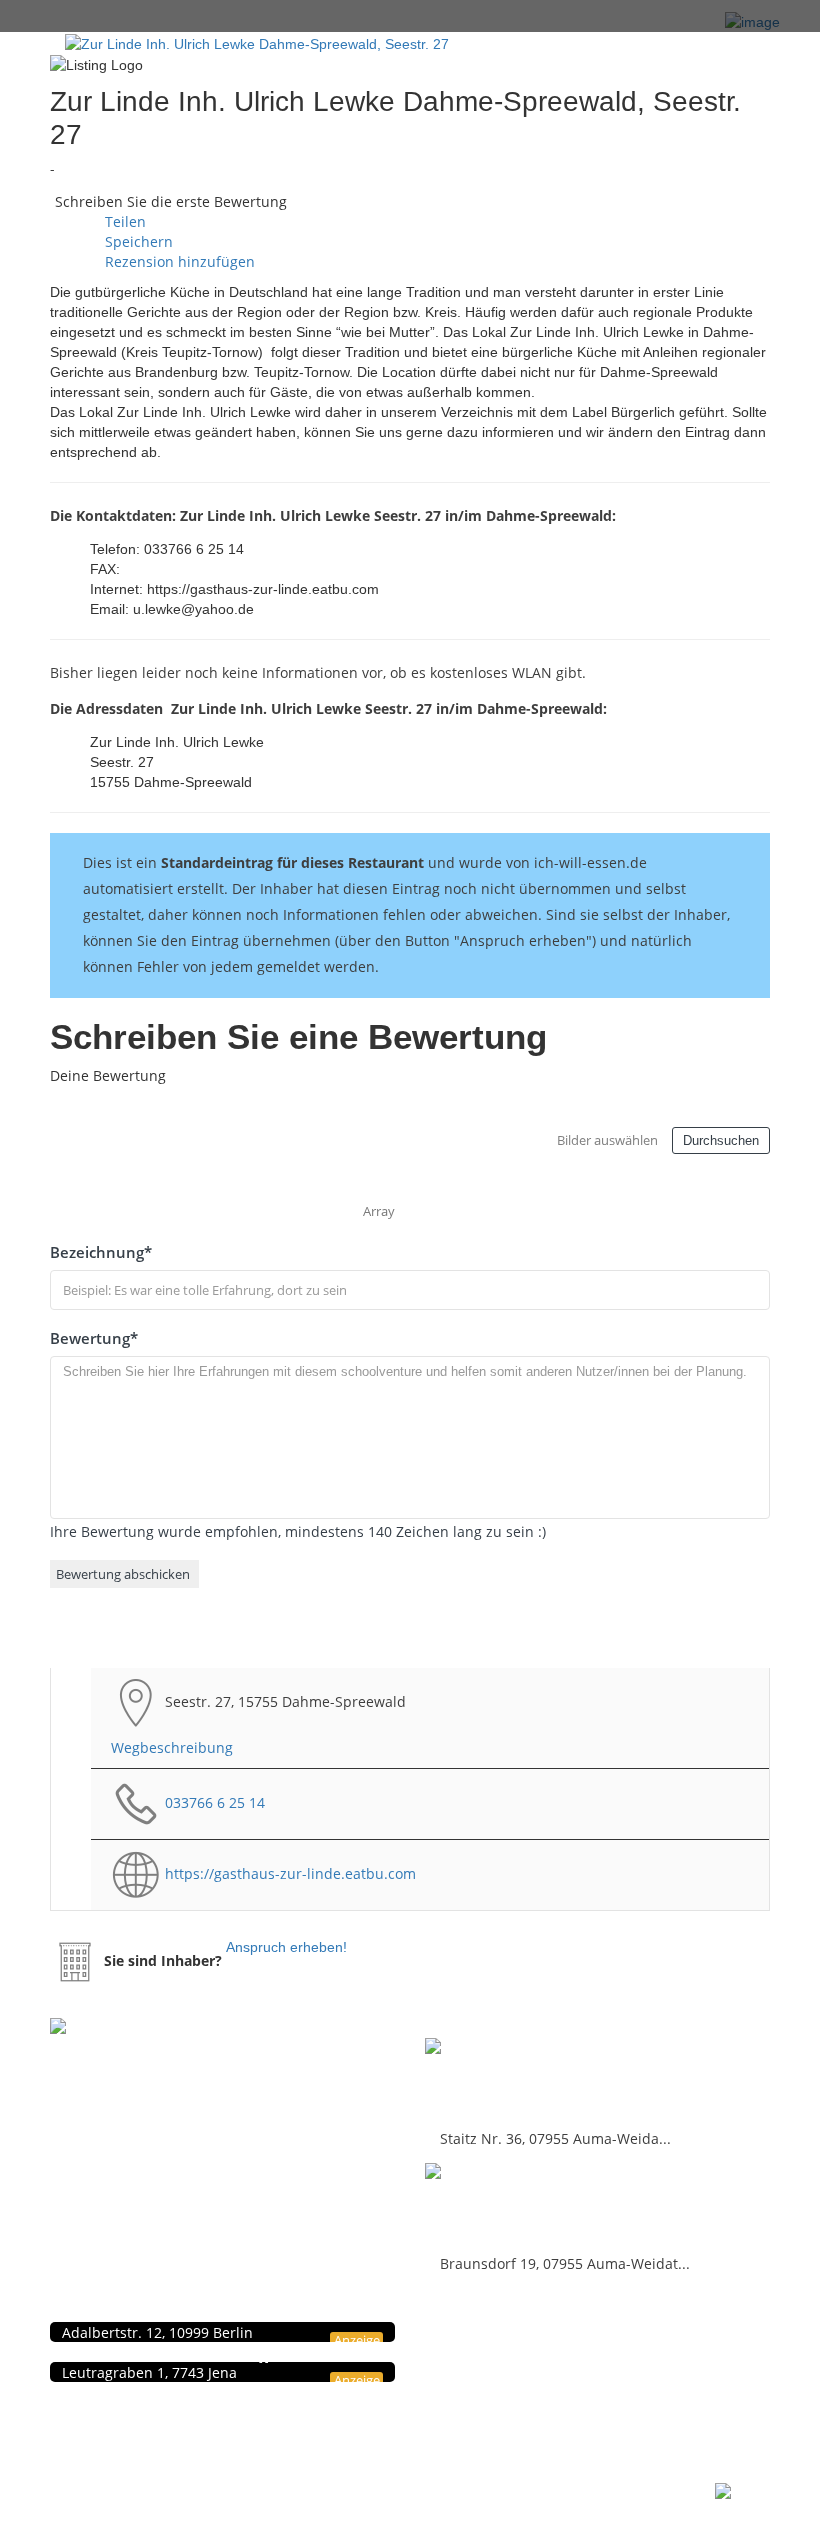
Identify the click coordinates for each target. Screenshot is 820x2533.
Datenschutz (519, 2332)
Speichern (137, 241)
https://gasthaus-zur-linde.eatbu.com (290, 1873)
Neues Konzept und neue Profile (576, 2374)
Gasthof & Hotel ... (507, 2204)
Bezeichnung (101, 1252)
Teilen (123, 221)
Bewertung (94, 1338)
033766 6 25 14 (215, 1802)
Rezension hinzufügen (178, 261)
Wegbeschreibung (172, 1747)
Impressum (516, 2353)
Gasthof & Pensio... (513, 2079)
